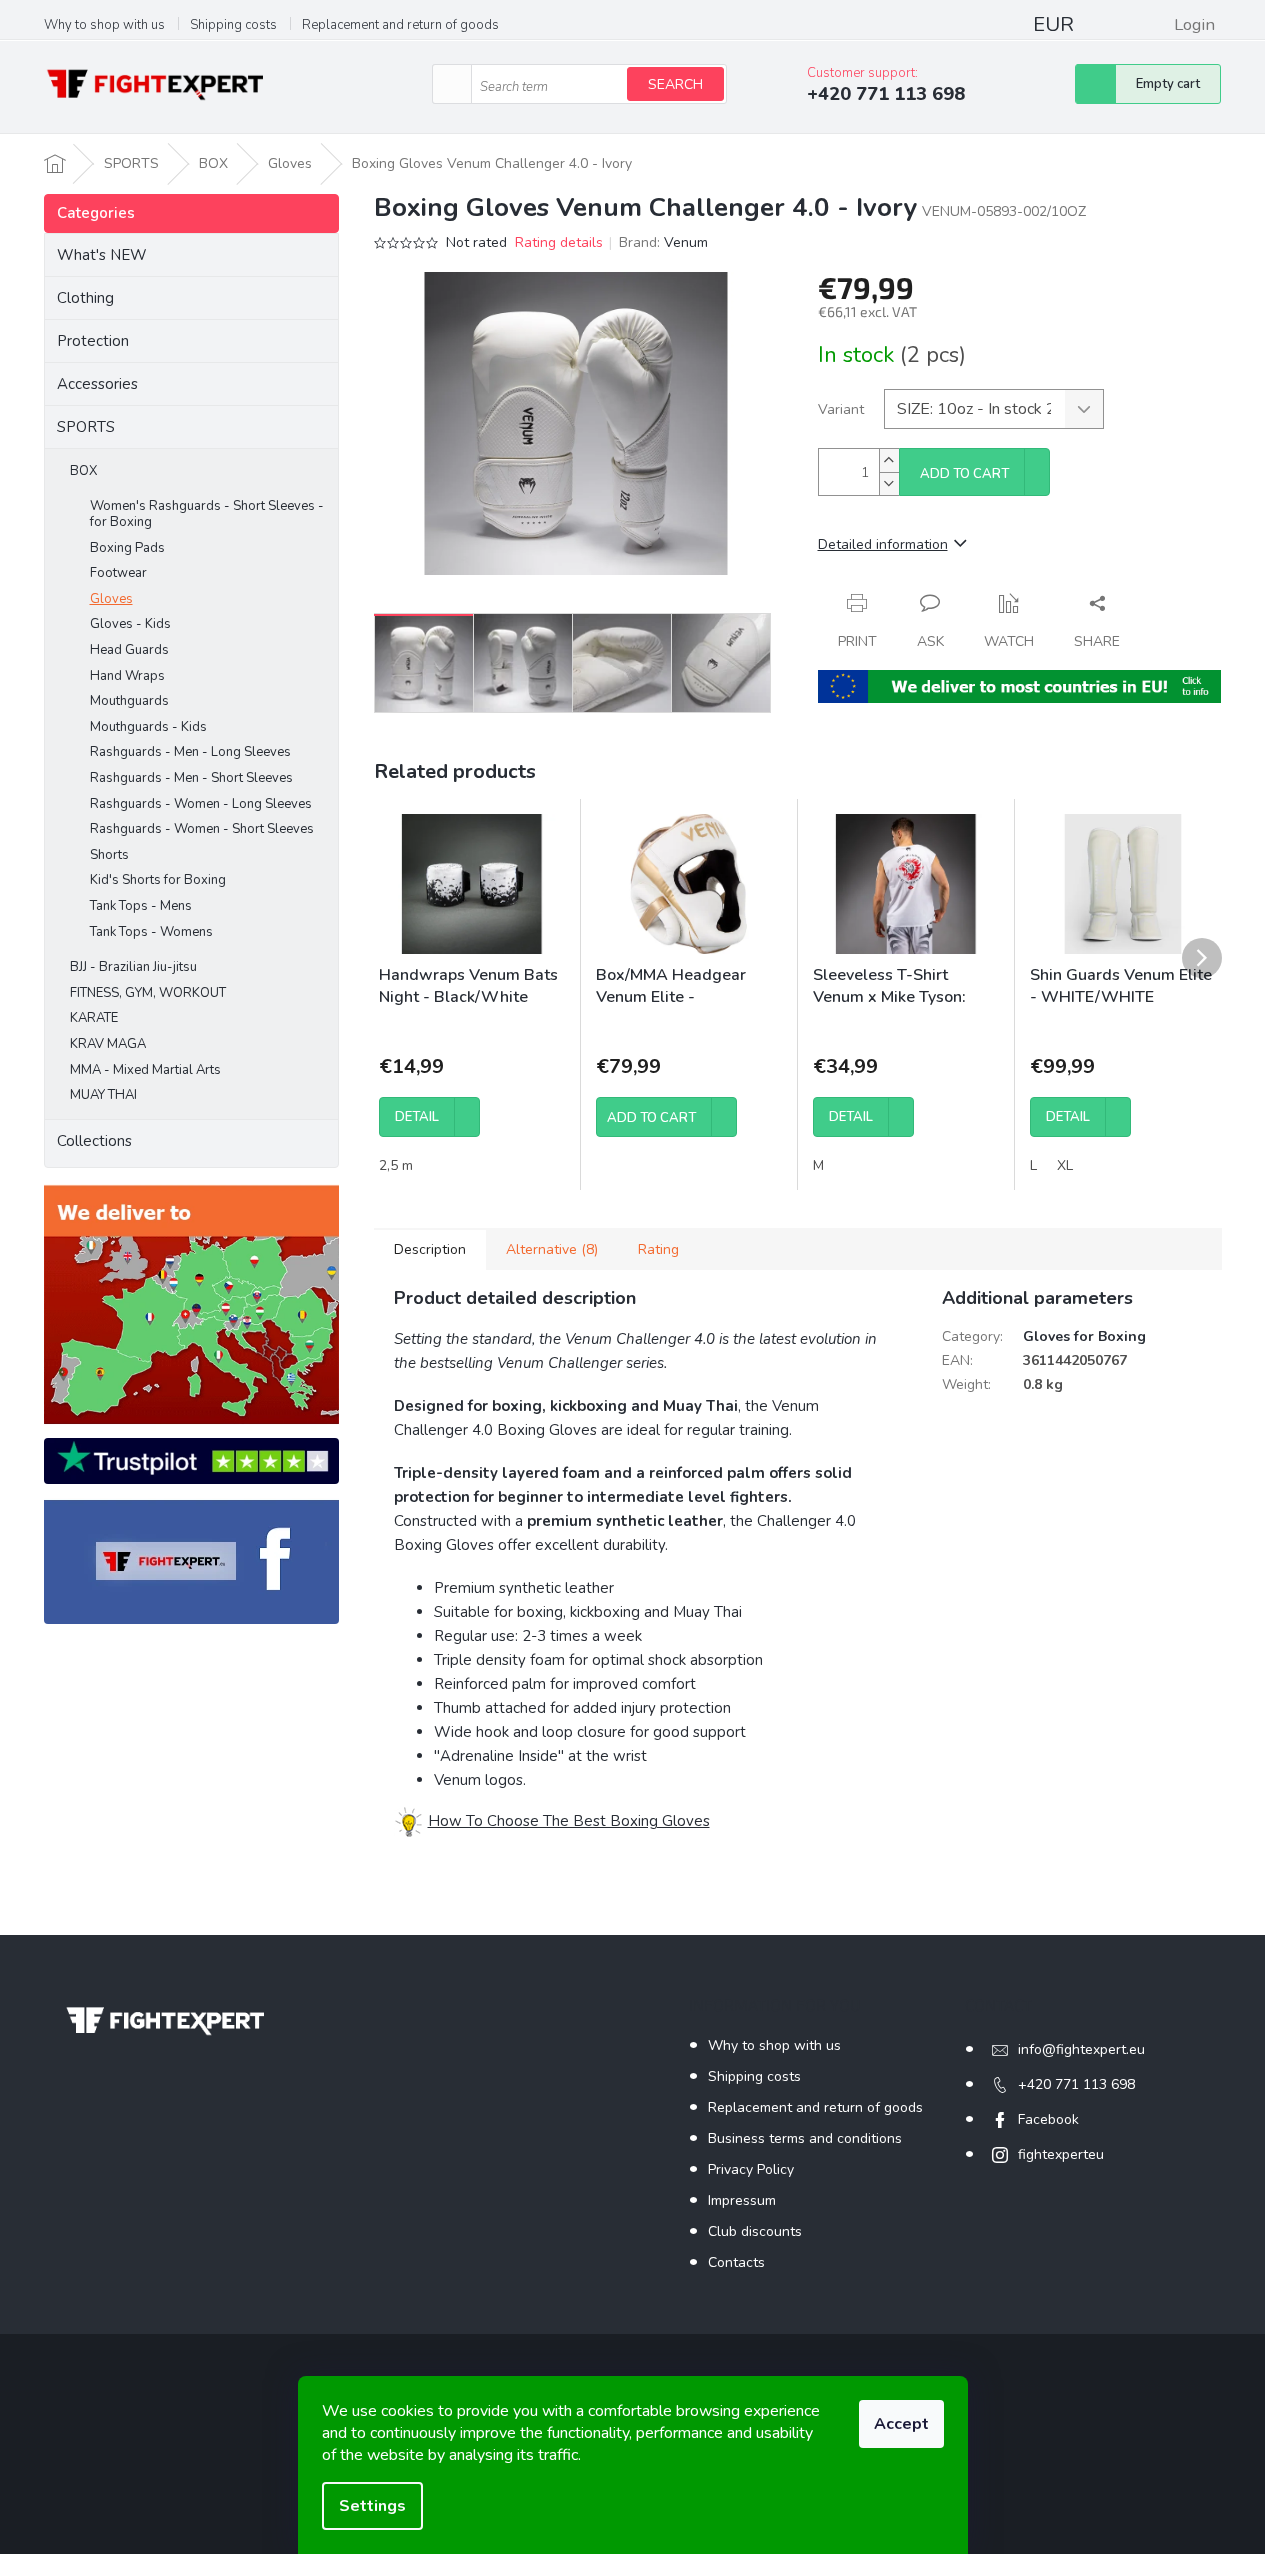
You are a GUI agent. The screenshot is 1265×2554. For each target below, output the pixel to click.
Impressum (742, 2200)
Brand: (663, 242)
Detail (417, 1117)
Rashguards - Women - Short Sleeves (202, 829)
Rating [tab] (658, 1249)
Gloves (111, 599)
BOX (83, 471)
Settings (372, 2506)
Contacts (736, 2262)
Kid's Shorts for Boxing (158, 880)
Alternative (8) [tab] (552, 1249)
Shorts (109, 855)
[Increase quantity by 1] (889, 460)
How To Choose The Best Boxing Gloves (569, 1820)
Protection (93, 341)
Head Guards (129, 650)
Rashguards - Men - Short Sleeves (191, 778)
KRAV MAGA (108, 1044)
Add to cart (964, 474)
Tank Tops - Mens (141, 906)
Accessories (97, 384)
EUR (1053, 24)
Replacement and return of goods (400, 25)
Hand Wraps (127, 676)
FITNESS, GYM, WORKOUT (148, 993)
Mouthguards (129, 701)
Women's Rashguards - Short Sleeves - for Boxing (207, 514)
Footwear (118, 573)
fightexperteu (1061, 2154)
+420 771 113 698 (1076, 2084)
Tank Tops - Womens (151, 932)
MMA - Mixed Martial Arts (145, 1070)
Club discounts (755, 2231)
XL (1065, 1165)
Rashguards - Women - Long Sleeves (201, 804)
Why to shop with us (104, 25)
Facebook (1048, 2119)
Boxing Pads (127, 548)
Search (675, 84)
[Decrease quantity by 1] (889, 483)
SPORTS (86, 427)
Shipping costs (233, 25)
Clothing (85, 298)
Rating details (559, 242)
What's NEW (102, 255)
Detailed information (883, 544)
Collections (94, 1141)
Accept (901, 2424)
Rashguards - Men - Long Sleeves (190, 752)
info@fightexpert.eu (1081, 2049)
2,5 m (396, 1165)
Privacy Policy (751, 2169)
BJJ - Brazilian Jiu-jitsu (133, 967)
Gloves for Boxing (1084, 1336)
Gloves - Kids (130, 624)
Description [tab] (430, 1249)
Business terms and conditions (805, 2138)
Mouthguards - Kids (148, 727)
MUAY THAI (103, 1095)
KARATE (94, 1018)
